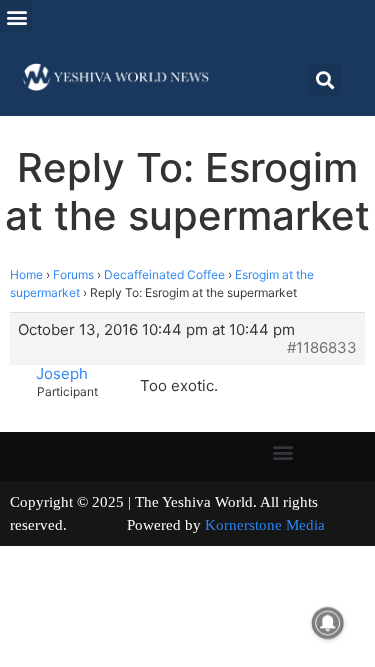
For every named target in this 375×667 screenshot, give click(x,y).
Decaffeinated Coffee (164, 274)
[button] (16, 16)
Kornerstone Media (265, 525)
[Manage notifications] (328, 623)
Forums (73, 274)
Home (26, 274)
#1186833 (322, 348)
